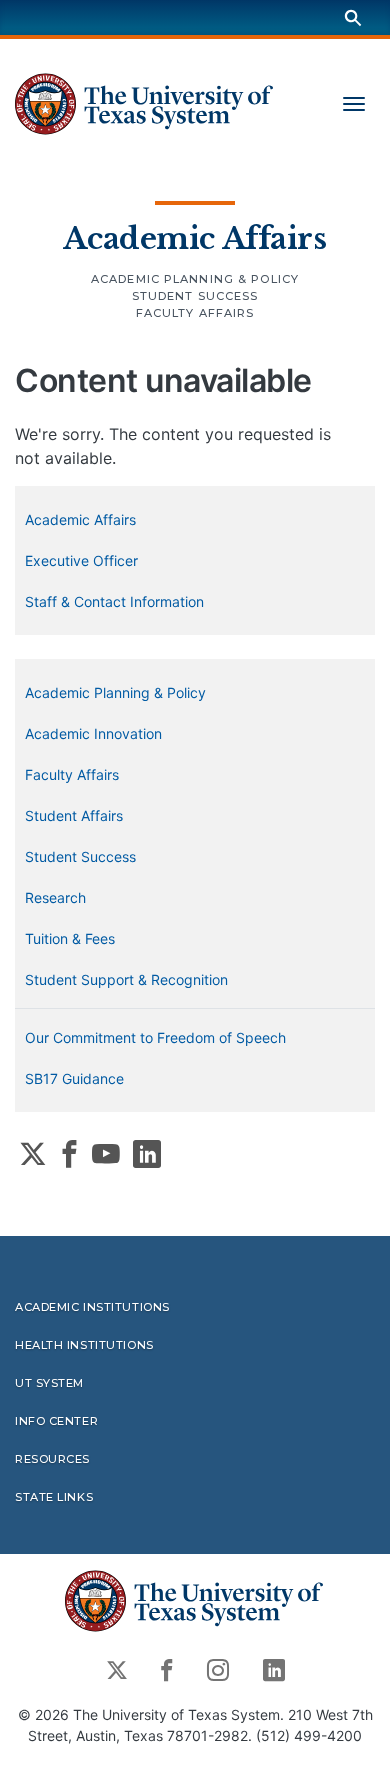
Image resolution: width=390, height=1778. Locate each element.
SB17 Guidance (74, 1078)
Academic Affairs (194, 239)
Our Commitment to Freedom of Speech (155, 1037)
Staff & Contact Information (114, 601)
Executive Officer (81, 560)
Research (55, 897)
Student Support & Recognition (126, 979)
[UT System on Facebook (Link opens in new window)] (69, 1154)
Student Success (195, 296)
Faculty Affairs (195, 313)
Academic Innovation (93, 733)
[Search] (353, 17)
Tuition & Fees (70, 938)
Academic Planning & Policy (195, 279)
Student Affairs (74, 815)
